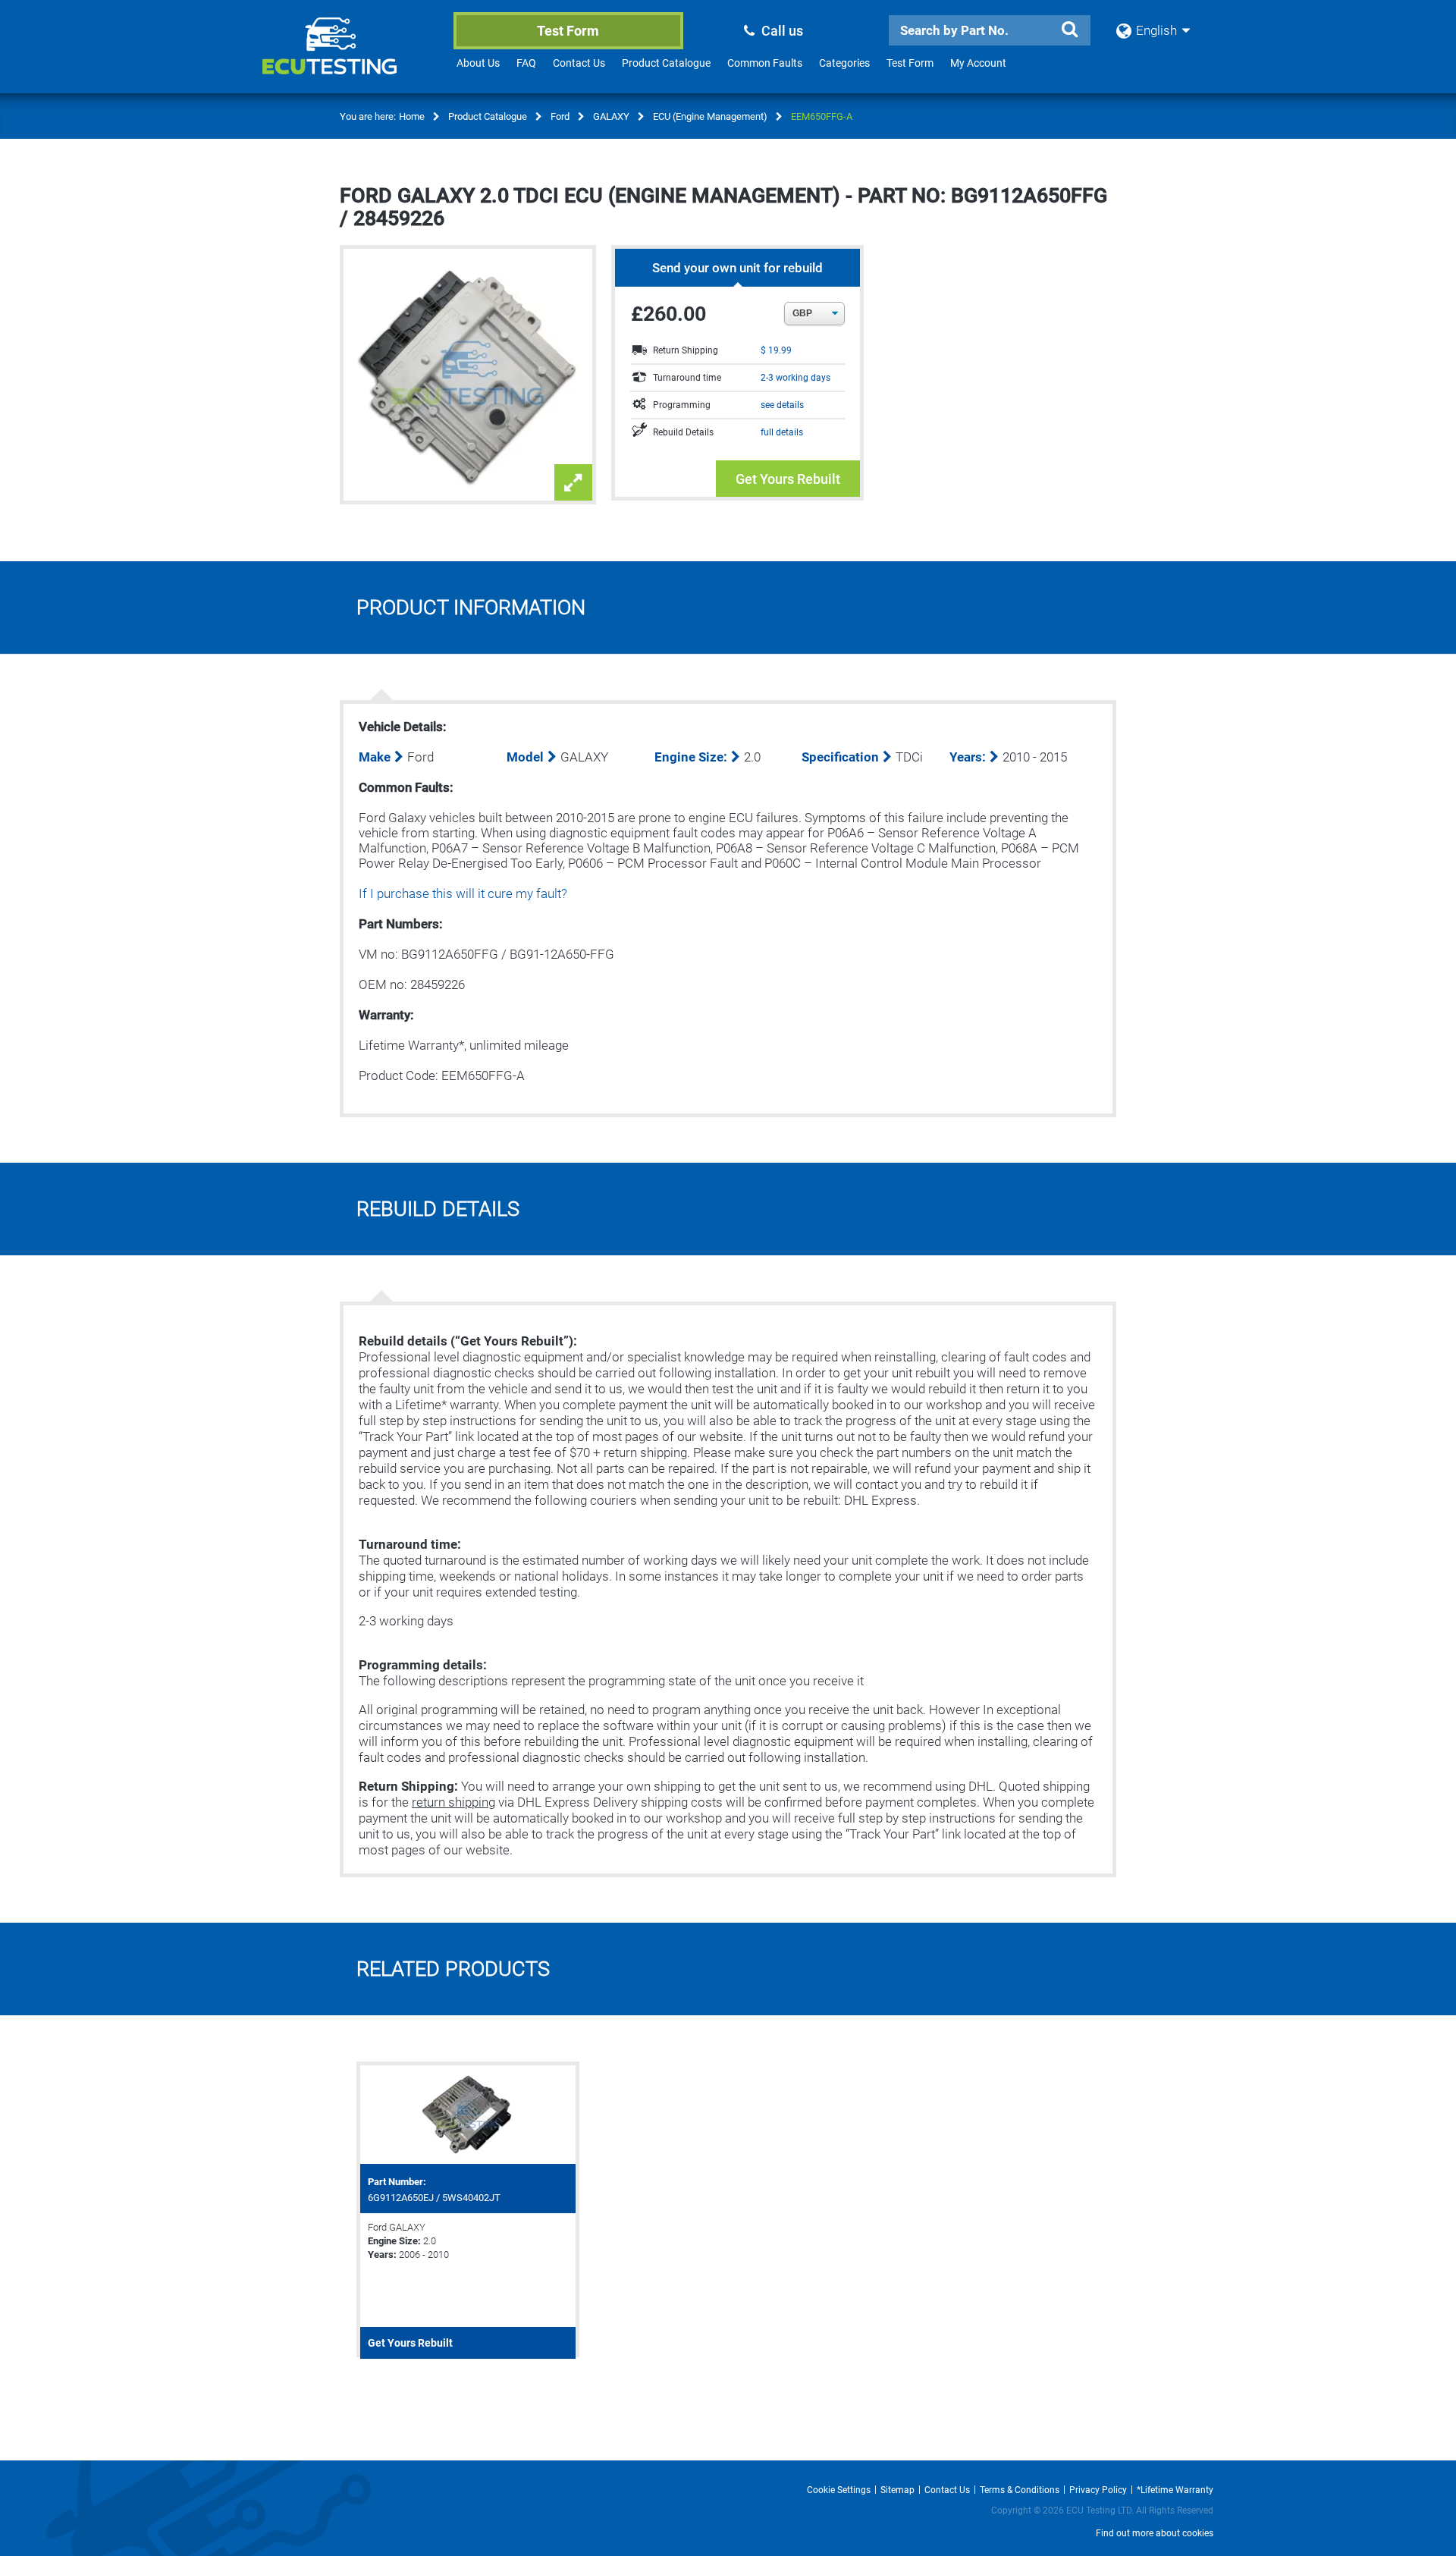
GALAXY (611, 116)
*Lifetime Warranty (1175, 2490)
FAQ (526, 63)
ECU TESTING (350, 58)
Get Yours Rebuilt (788, 479)
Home (412, 116)
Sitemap (897, 2490)
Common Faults (765, 63)
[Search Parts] (1069, 30)
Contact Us (579, 63)
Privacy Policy (1098, 2490)
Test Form (568, 31)
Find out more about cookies (1155, 2533)
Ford (560, 116)
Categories (844, 63)
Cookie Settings (839, 2490)
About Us (478, 63)
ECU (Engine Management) (710, 116)
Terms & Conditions (1020, 2490)
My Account (978, 63)
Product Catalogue (666, 63)
